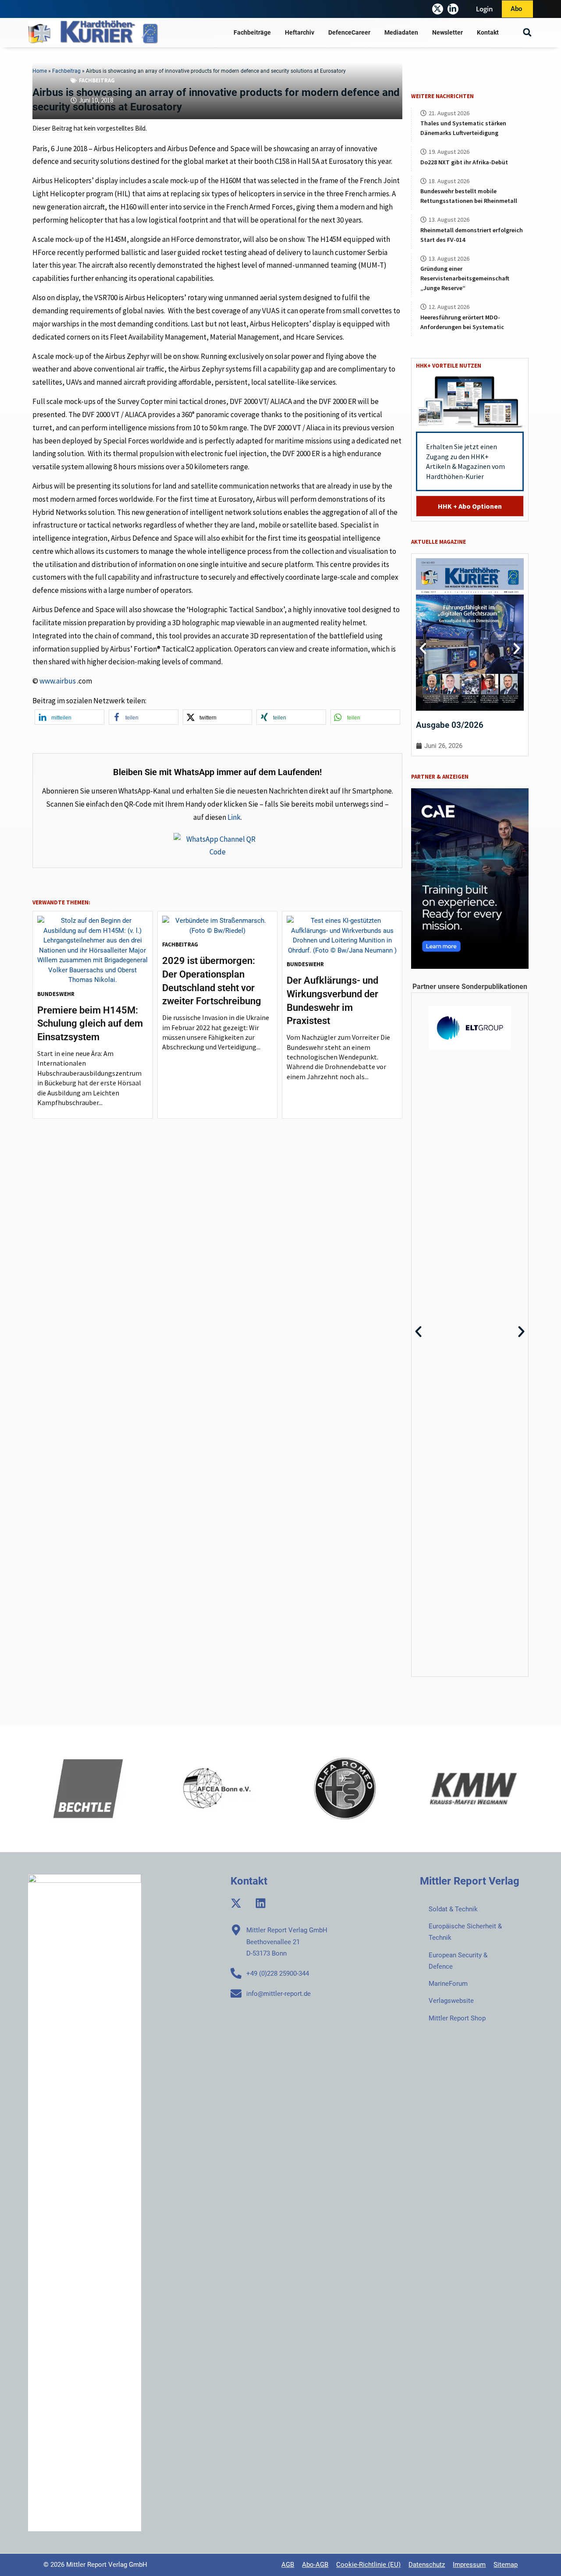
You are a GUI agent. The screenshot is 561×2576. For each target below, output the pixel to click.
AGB (288, 2565)
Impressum (469, 2565)
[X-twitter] (438, 9)
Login (485, 9)
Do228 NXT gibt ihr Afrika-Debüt (464, 162)
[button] (527, 33)
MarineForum (448, 1984)
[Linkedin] (261, 1903)
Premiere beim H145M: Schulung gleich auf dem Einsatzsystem (90, 1024)
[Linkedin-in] (453, 9)
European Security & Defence (458, 1961)
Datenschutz (427, 2565)
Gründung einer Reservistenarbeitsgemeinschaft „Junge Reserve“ (465, 278)
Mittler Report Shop (457, 2018)
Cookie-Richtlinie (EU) (368, 2565)
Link (234, 817)
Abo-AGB (315, 2565)
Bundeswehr (56, 994)
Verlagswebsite (451, 2001)
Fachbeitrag (97, 80)
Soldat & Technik (453, 1909)
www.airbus (58, 681)
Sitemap (506, 2565)
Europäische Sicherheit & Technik (465, 1932)
